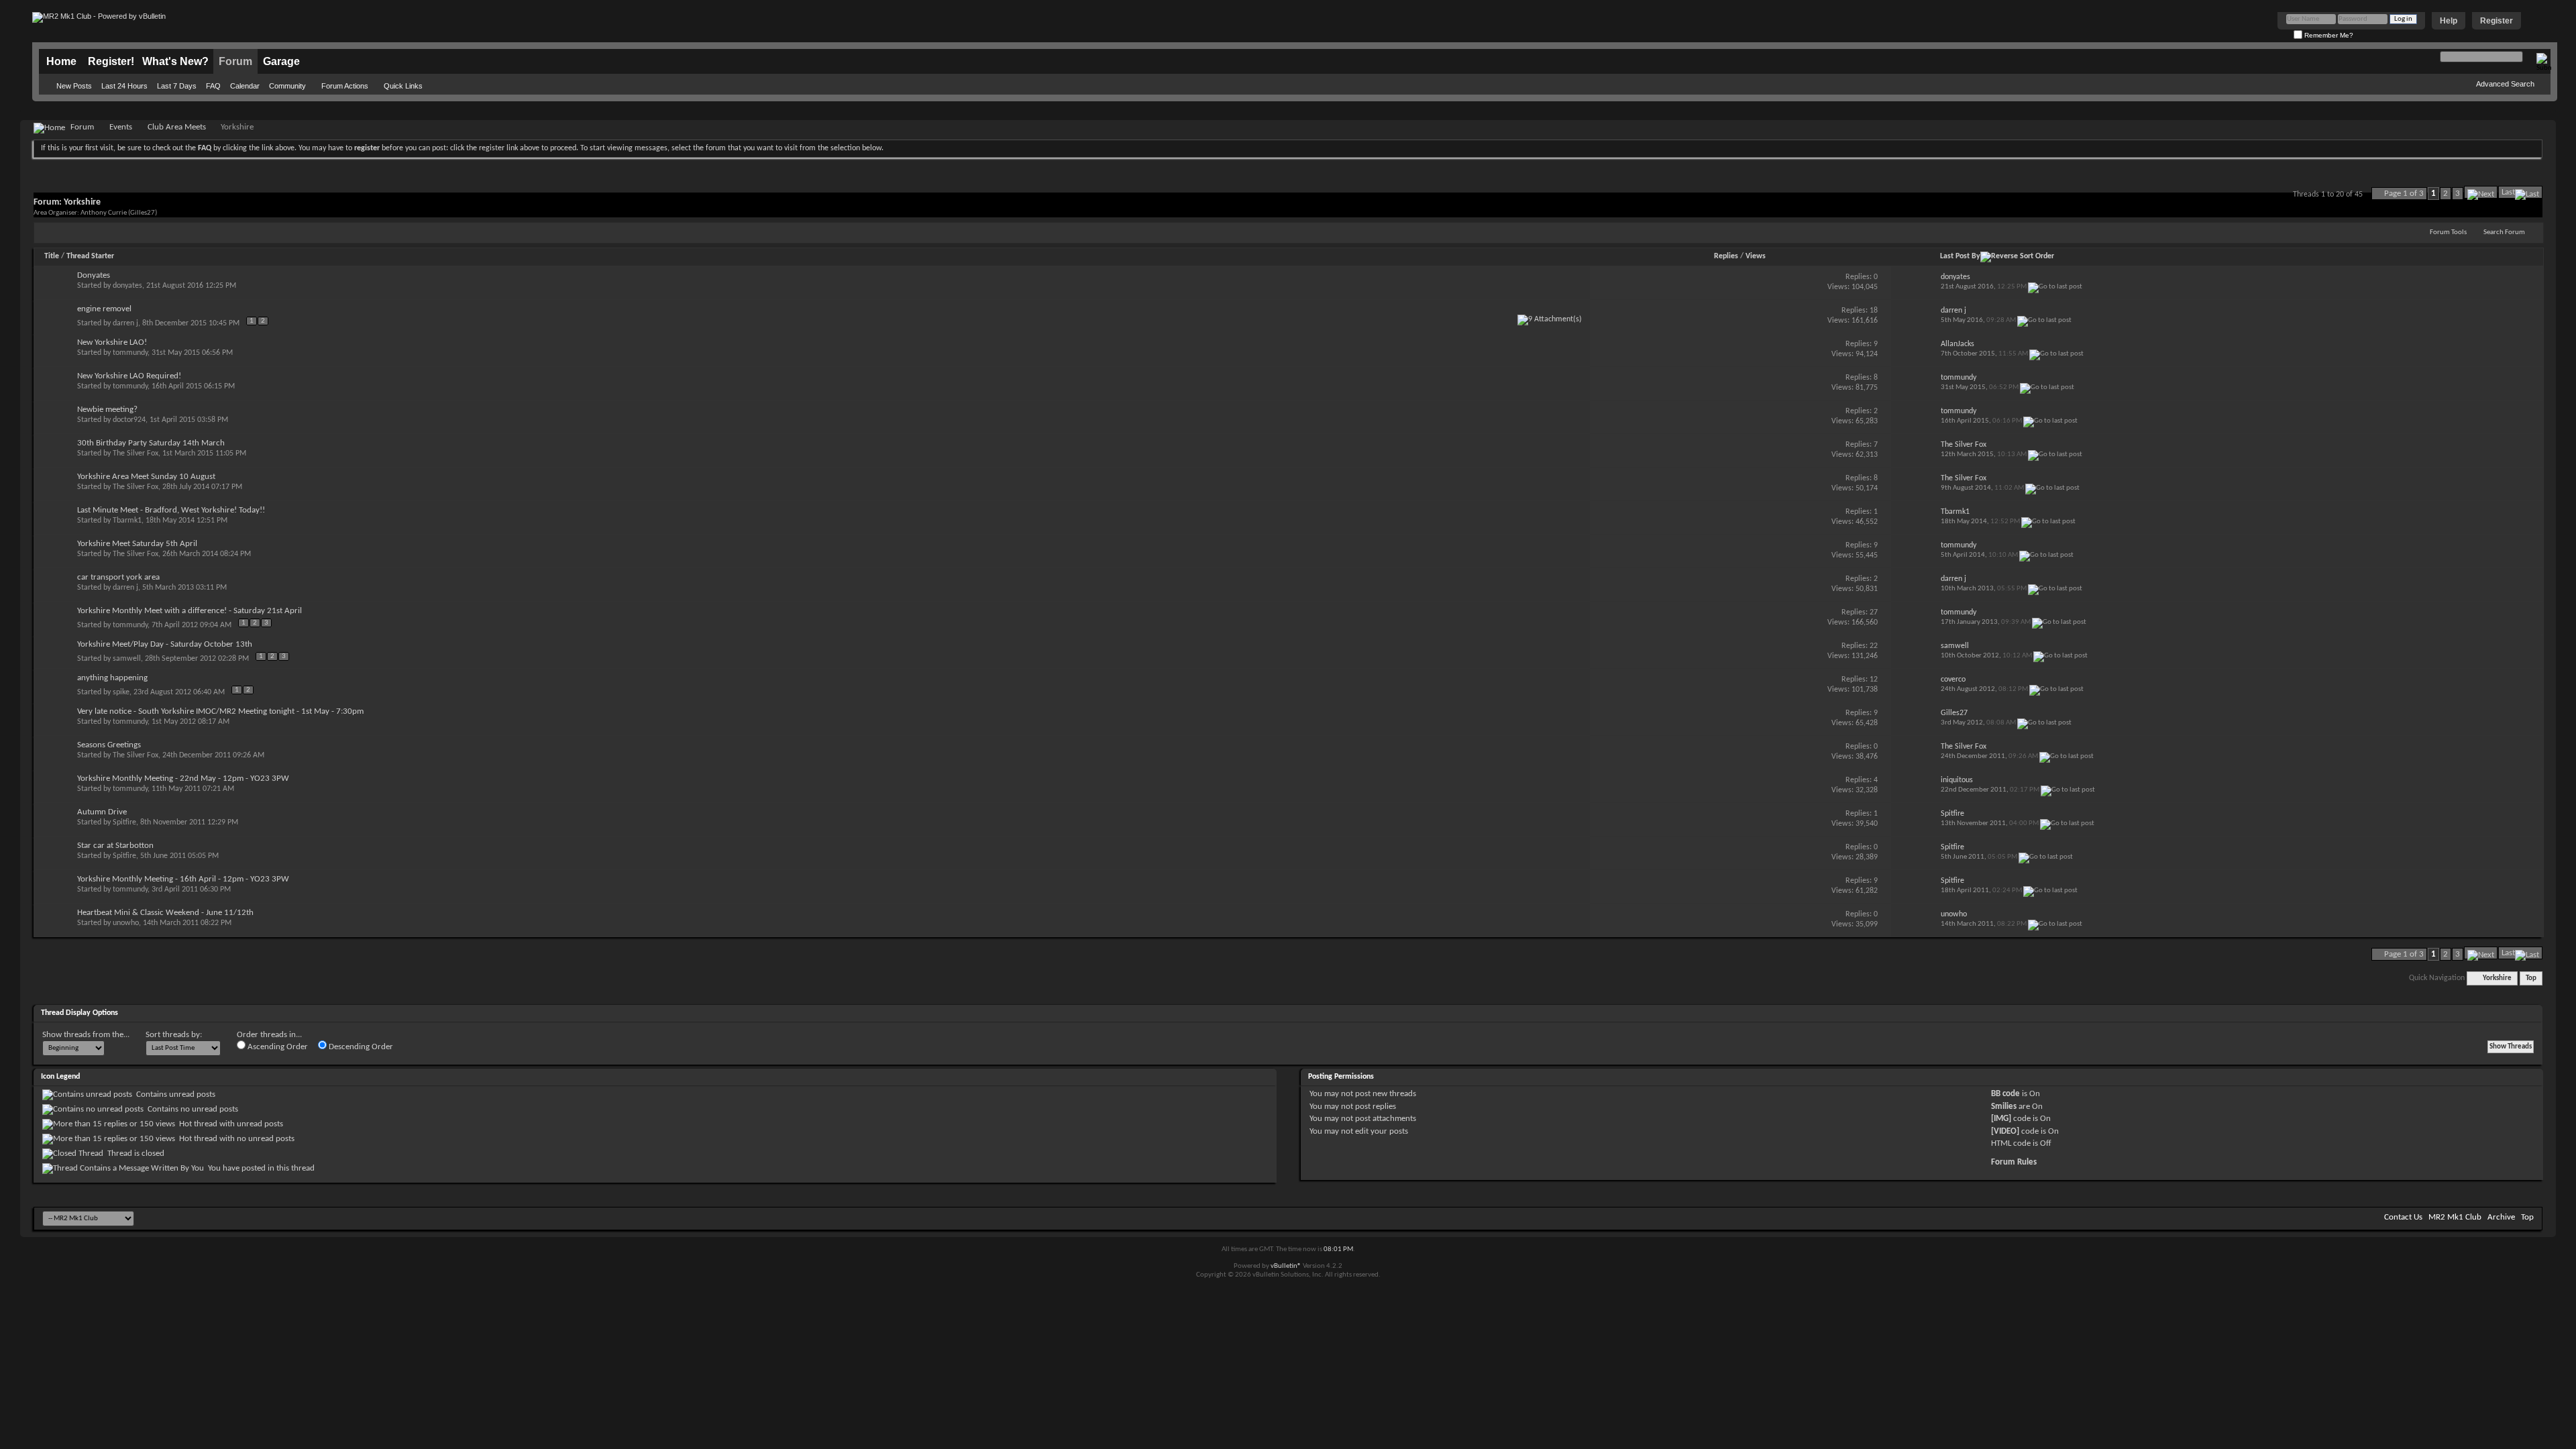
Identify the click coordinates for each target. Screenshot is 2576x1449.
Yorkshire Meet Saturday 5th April (137, 544)
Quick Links (403, 86)
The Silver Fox (136, 453)
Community (287, 86)
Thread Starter (90, 256)
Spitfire (124, 822)
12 (1874, 680)
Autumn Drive (102, 812)
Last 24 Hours (124, 86)
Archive (2501, 1217)
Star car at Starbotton (115, 846)
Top (2531, 978)
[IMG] (2001, 1119)
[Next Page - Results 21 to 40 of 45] (2481, 192)
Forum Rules (2014, 1162)
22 (1874, 646)
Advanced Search (2505, 84)
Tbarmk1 (127, 521)
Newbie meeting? (107, 410)
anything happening (112, 678)
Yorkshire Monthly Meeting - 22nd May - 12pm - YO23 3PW (183, 779)
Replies (1726, 256)
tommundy (130, 353)
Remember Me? (2328, 35)
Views (1756, 256)
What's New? (175, 61)
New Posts (74, 86)
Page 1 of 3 (2404, 194)
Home (61, 61)
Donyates (94, 275)
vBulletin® (1286, 1266)
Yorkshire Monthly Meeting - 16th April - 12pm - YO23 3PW (183, 879)
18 (1874, 311)
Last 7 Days (177, 86)
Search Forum (2504, 232)
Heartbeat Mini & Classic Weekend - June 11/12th (165, 913)
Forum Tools (2448, 232)
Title (52, 256)
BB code (2005, 1094)
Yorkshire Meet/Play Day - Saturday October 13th (165, 644)
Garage (281, 61)
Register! (111, 61)
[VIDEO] (2005, 1131)
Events (121, 127)
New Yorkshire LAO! (112, 342)
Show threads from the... (86, 1035)
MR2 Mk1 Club (2455, 1217)
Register (2497, 21)
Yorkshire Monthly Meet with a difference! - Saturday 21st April (190, 611)
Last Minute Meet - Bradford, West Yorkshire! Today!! (171, 510)
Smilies (2004, 1107)
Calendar (245, 86)
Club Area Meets (177, 127)
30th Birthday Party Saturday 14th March (151, 443)
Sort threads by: (174, 1035)
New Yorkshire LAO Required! (129, 376)
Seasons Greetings (109, 745)
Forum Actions (345, 86)
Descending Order (360, 1047)
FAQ (213, 86)
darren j (125, 323)
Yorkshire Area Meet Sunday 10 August (146, 477)
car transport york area (118, 577)
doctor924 (129, 420)
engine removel (104, 309)
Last (2508, 192)
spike (121, 692)
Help (2449, 21)
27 (1874, 612)
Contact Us (2403, 1217)
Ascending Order (277, 1047)
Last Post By (1960, 256)
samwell (127, 659)
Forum (235, 61)
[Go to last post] (2055, 287)
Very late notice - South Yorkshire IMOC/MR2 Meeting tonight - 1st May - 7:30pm (220, 711)
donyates (127, 286)
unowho (126, 923)
